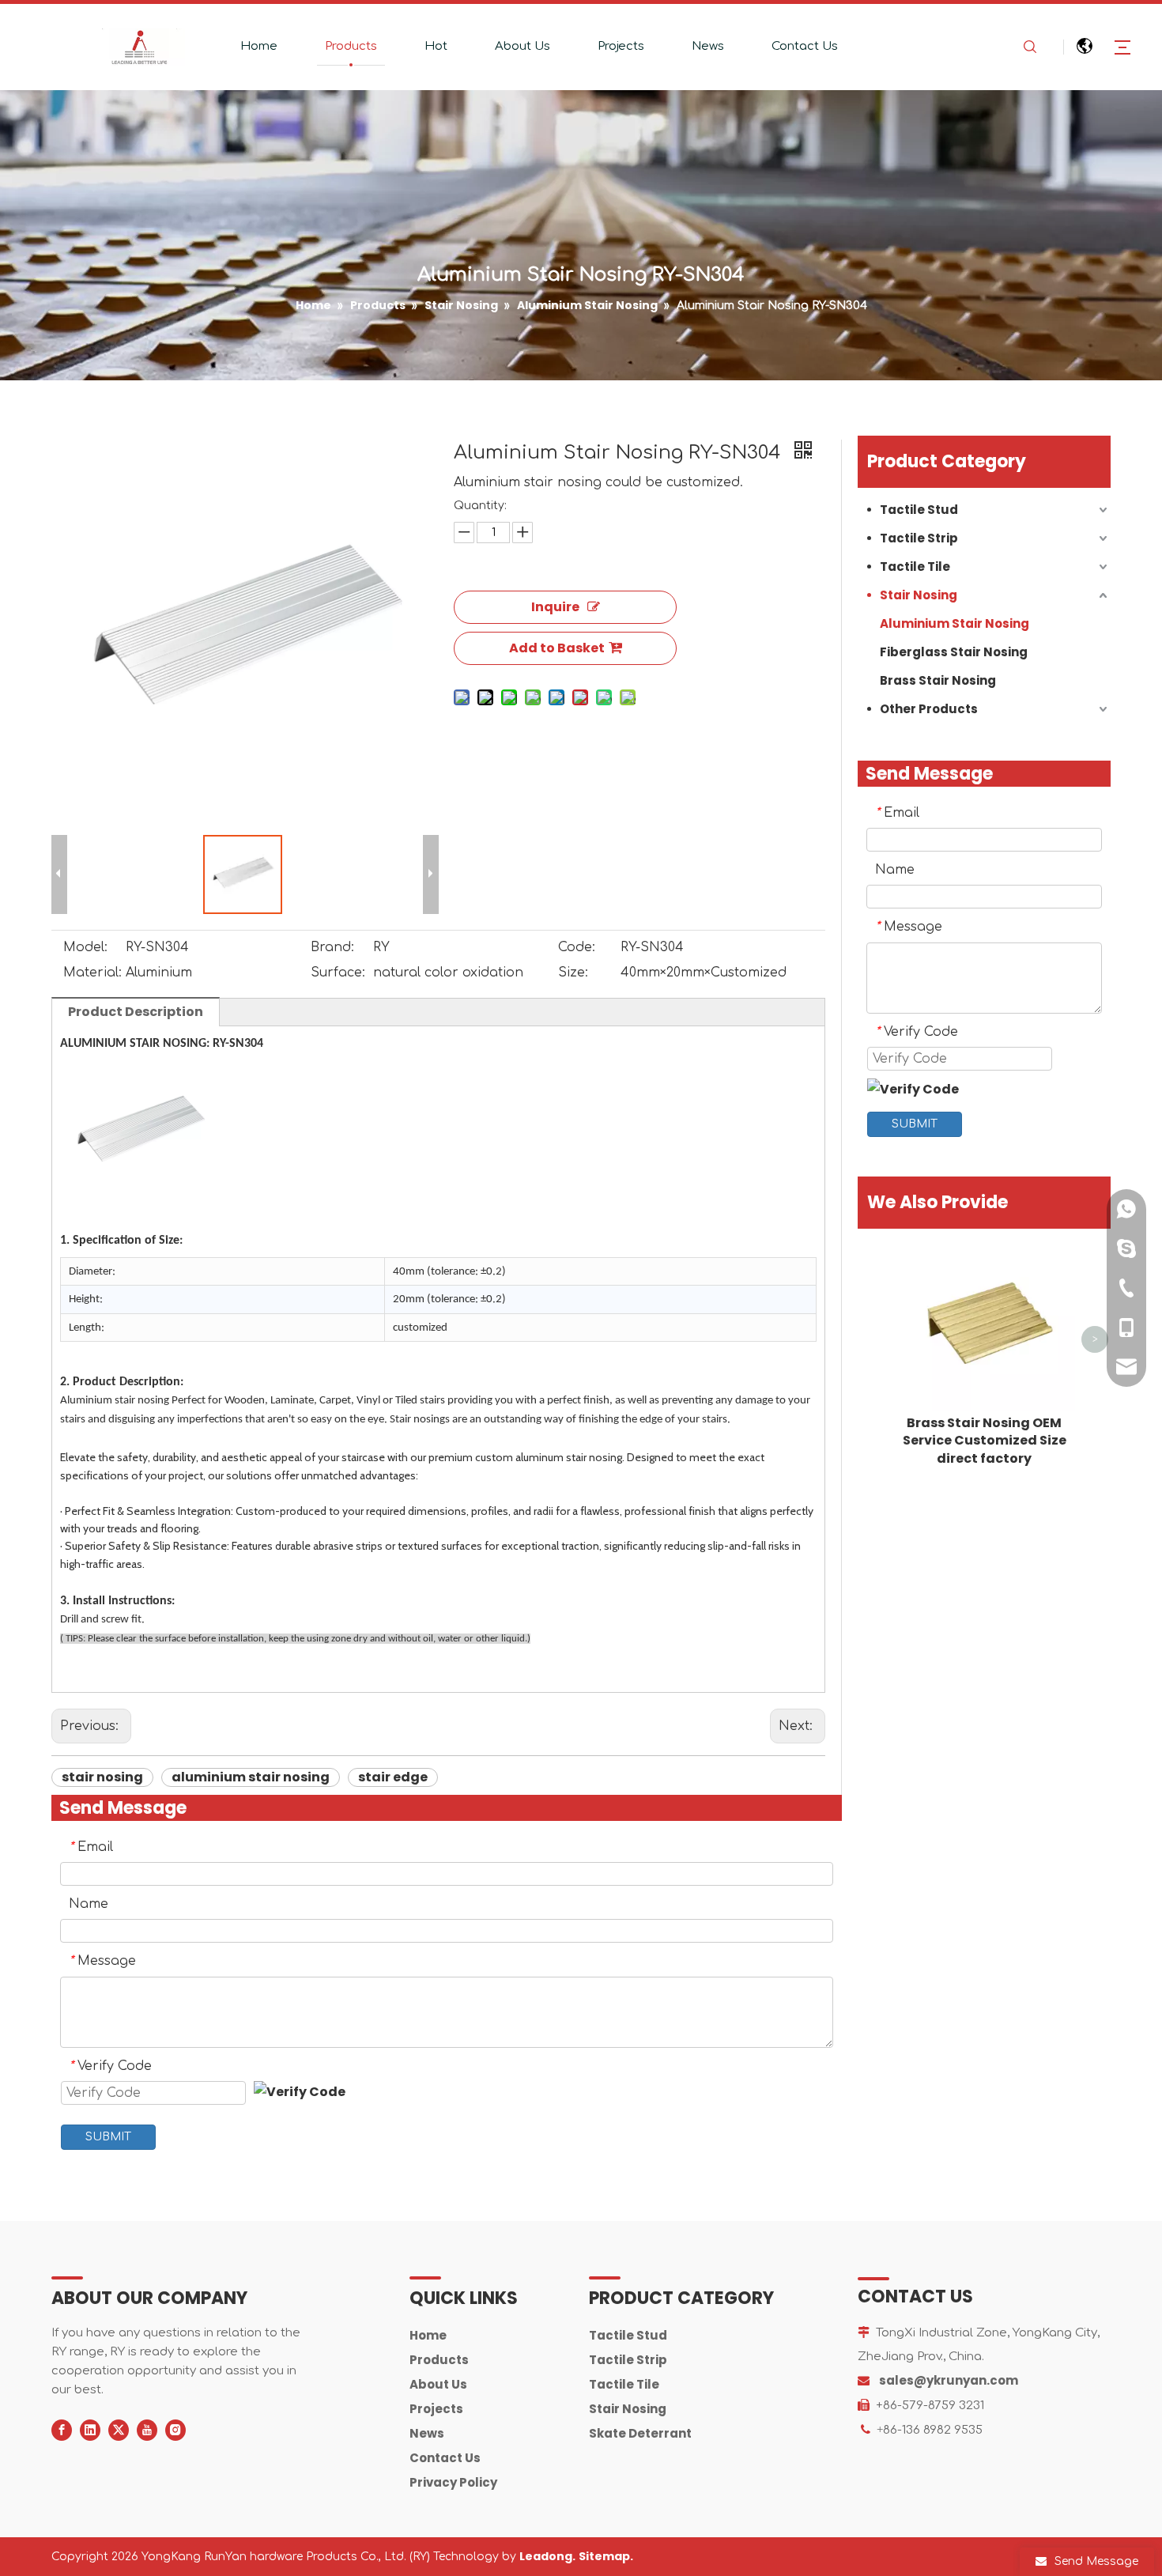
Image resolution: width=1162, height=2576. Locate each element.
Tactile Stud (919, 510)
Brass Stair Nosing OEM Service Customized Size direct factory (985, 1441)
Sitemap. (606, 2556)
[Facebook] (62, 2430)
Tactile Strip (919, 538)
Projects (621, 46)
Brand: (332, 947)
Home (259, 46)
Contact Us (805, 46)
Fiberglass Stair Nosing (954, 652)
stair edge (393, 1777)
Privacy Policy (453, 2482)
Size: (573, 973)
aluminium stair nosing (251, 1777)
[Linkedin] (90, 2430)
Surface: (338, 973)
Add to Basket (557, 648)
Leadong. (547, 2556)
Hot (436, 46)
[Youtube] (147, 2430)
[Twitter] (119, 2430)
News (708, 46)
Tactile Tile (915, 567)
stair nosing (102, 1777)
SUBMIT (108, 2137)
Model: (85, 947)
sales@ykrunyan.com (949, 2380)
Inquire (555, 607)
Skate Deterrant (640, 2433)
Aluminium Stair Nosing (954, 623)
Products (351, 46)
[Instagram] (175, 2430)
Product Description (136, 1012)
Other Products (929, 709)
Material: (92, 973)
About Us (523, 46)
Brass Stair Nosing (938, 680)
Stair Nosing (919, 595)
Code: (577, 947)
